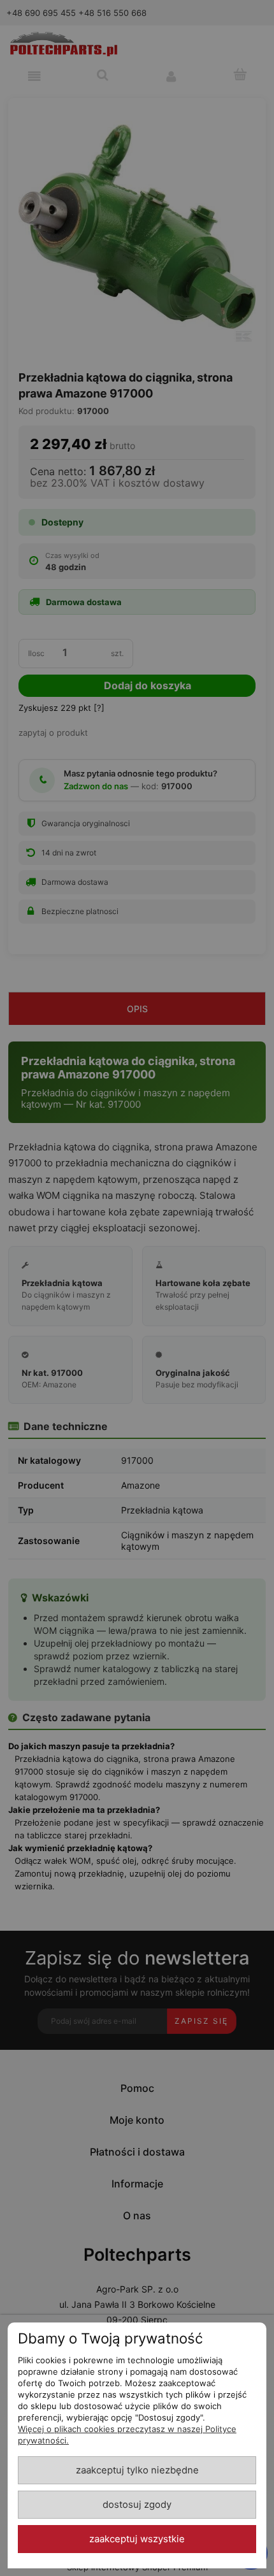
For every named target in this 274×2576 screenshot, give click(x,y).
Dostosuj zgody (137, 2505)
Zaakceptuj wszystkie (137, 2539)
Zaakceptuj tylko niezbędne (137, 2470)
